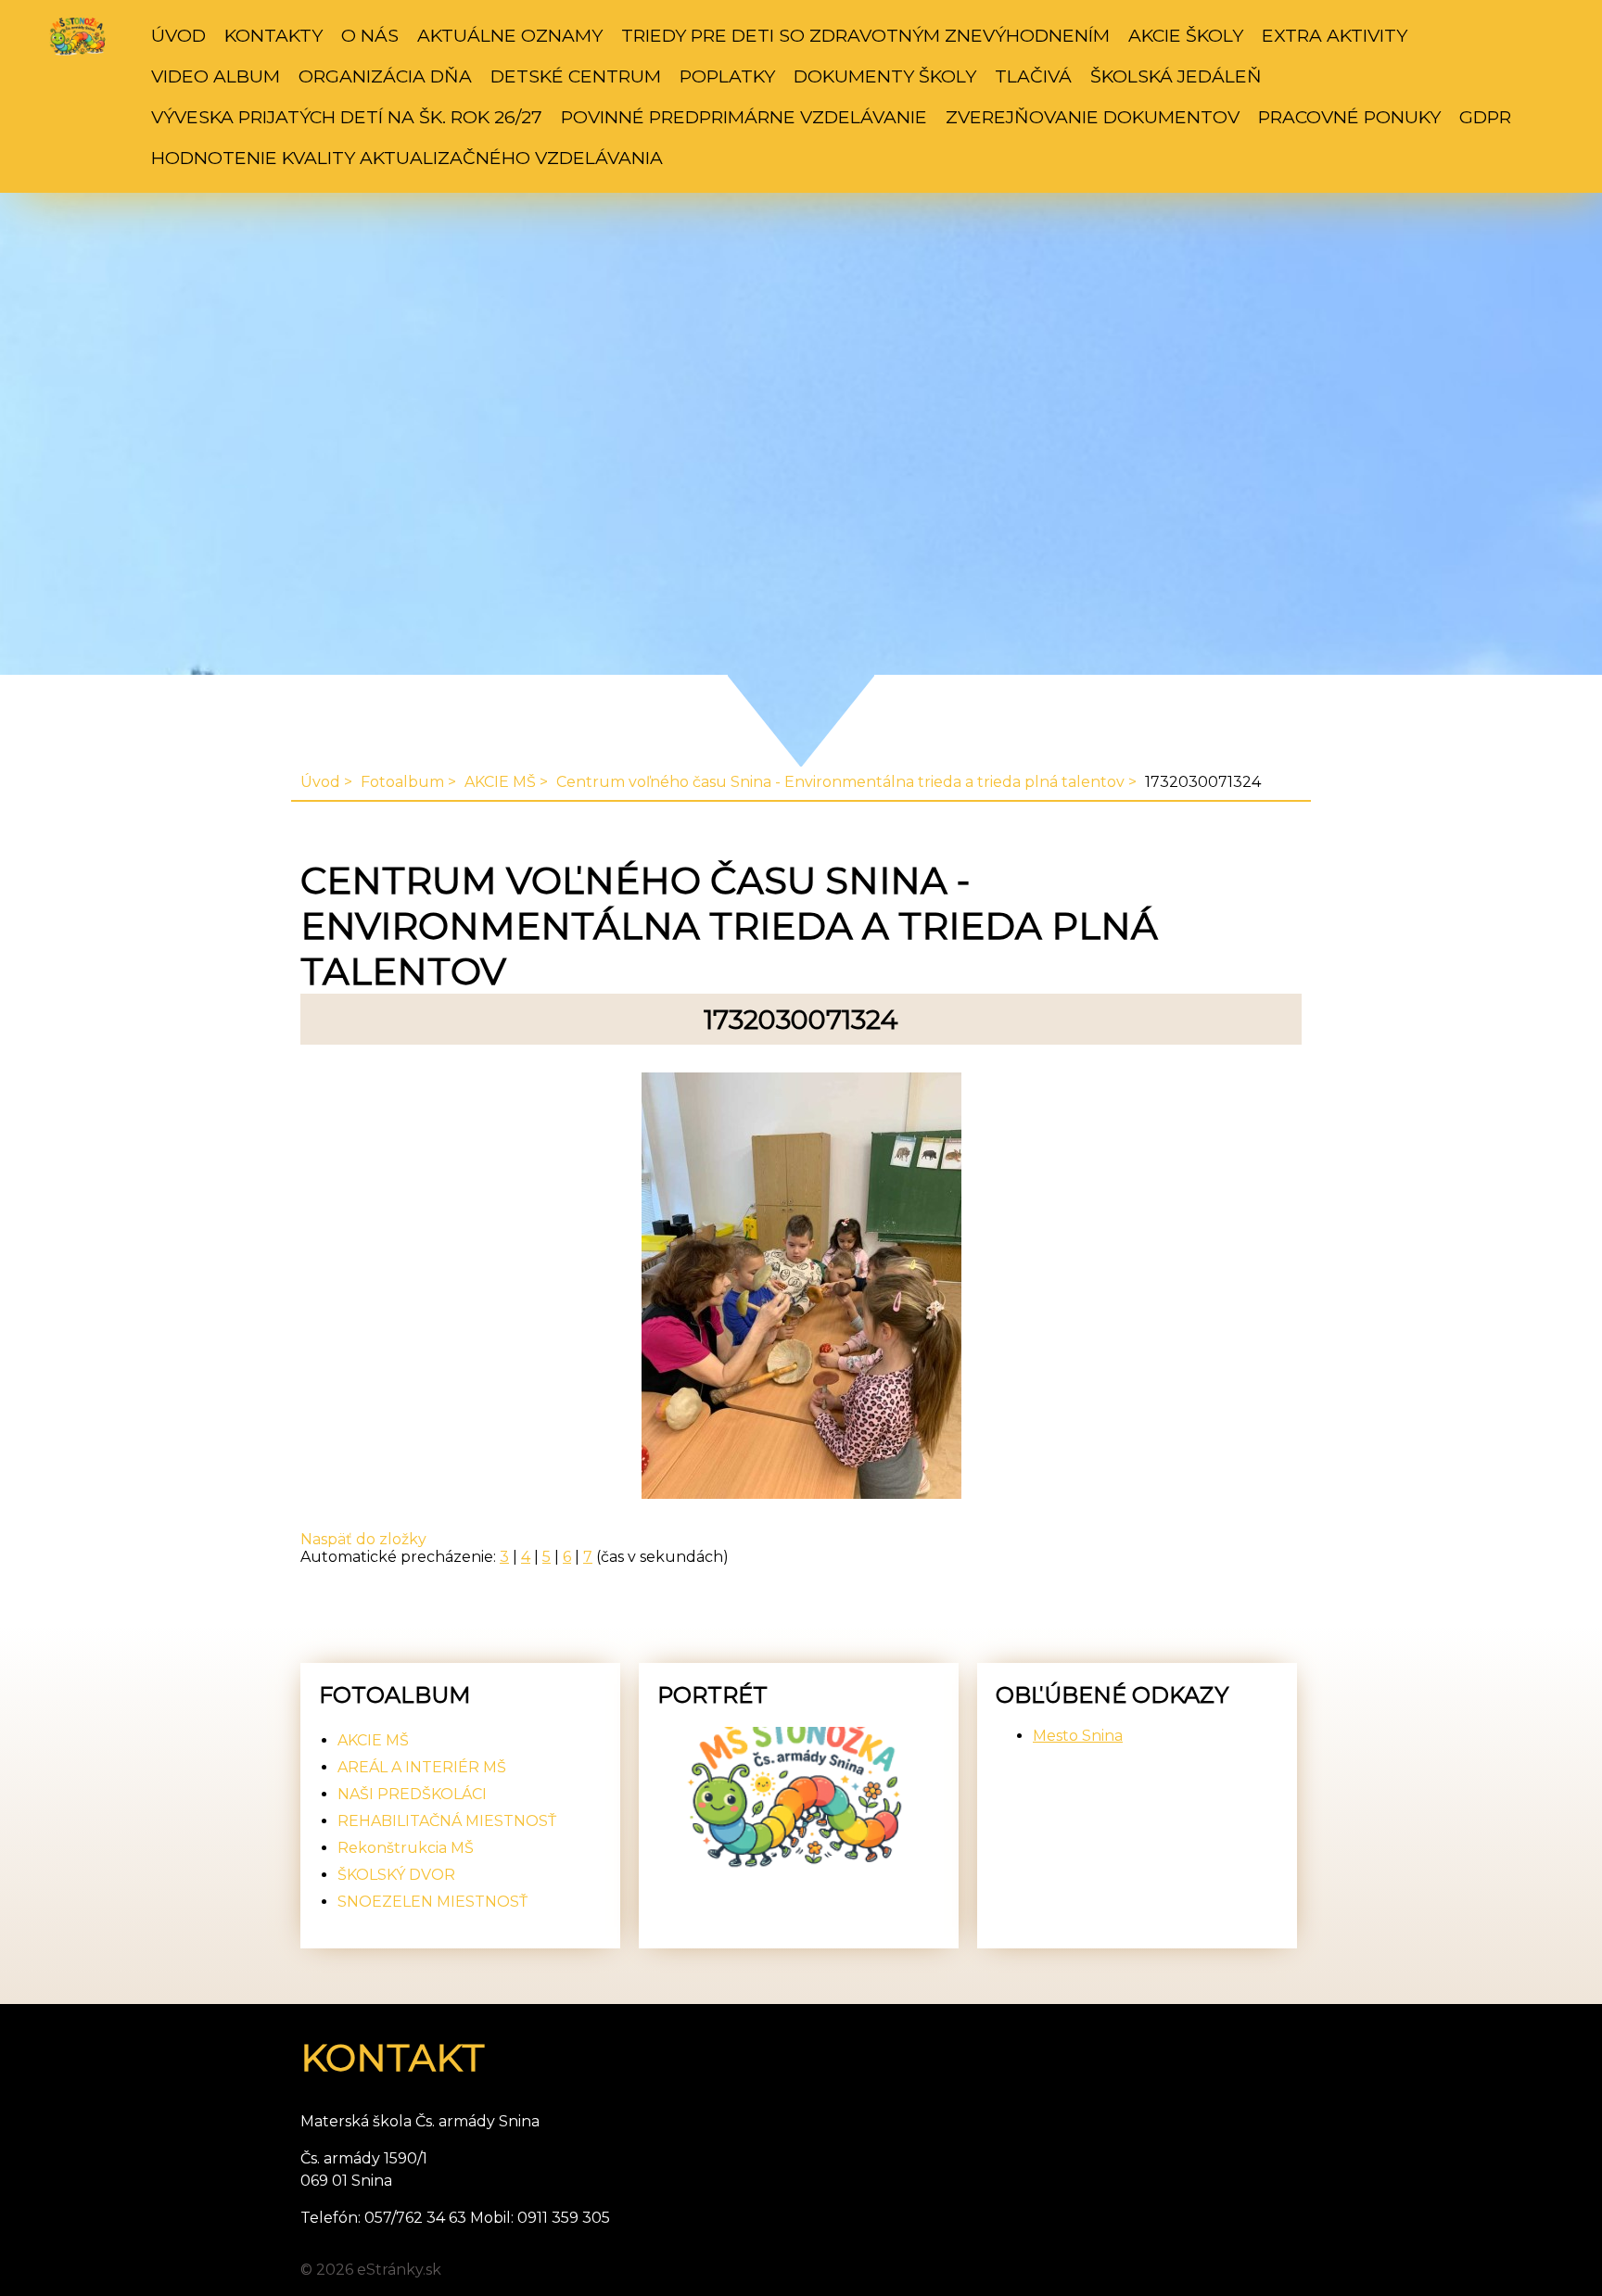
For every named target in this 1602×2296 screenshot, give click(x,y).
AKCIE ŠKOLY (1186, 35)
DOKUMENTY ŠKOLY (885, 76)
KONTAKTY (273, 35)
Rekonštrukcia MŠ (406, 1848)
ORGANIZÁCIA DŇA (385, 76)
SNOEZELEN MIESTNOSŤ (432, 1902)
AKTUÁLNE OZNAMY (510, 35)
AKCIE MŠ (500, 782)
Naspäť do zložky (363, 1539)
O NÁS (370, 35)
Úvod (178, 35)
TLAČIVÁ (1033, 76)
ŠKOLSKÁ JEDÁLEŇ (1176, 76)
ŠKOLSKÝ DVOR (396, 1875)
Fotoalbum (402, 782)
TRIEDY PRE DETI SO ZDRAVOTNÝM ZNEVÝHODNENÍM (865, 35)
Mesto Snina (1078, 1736)
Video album (216, 76)
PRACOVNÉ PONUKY (1349, 117)
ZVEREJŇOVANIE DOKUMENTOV (1093, 117)
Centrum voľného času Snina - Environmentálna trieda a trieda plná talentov (840, 782)
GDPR (1485, 117)
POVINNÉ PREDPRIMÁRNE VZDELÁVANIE (744, 117)
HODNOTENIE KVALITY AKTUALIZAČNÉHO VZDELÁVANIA (407, 158)
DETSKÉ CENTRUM (576, 76)
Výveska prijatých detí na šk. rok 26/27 (347, 117)
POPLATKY (727, 76)
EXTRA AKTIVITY (1335, 35)
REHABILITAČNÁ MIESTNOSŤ (447, 1821)
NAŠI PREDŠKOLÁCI (412, 1794)
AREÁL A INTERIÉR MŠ (422, 1767)
